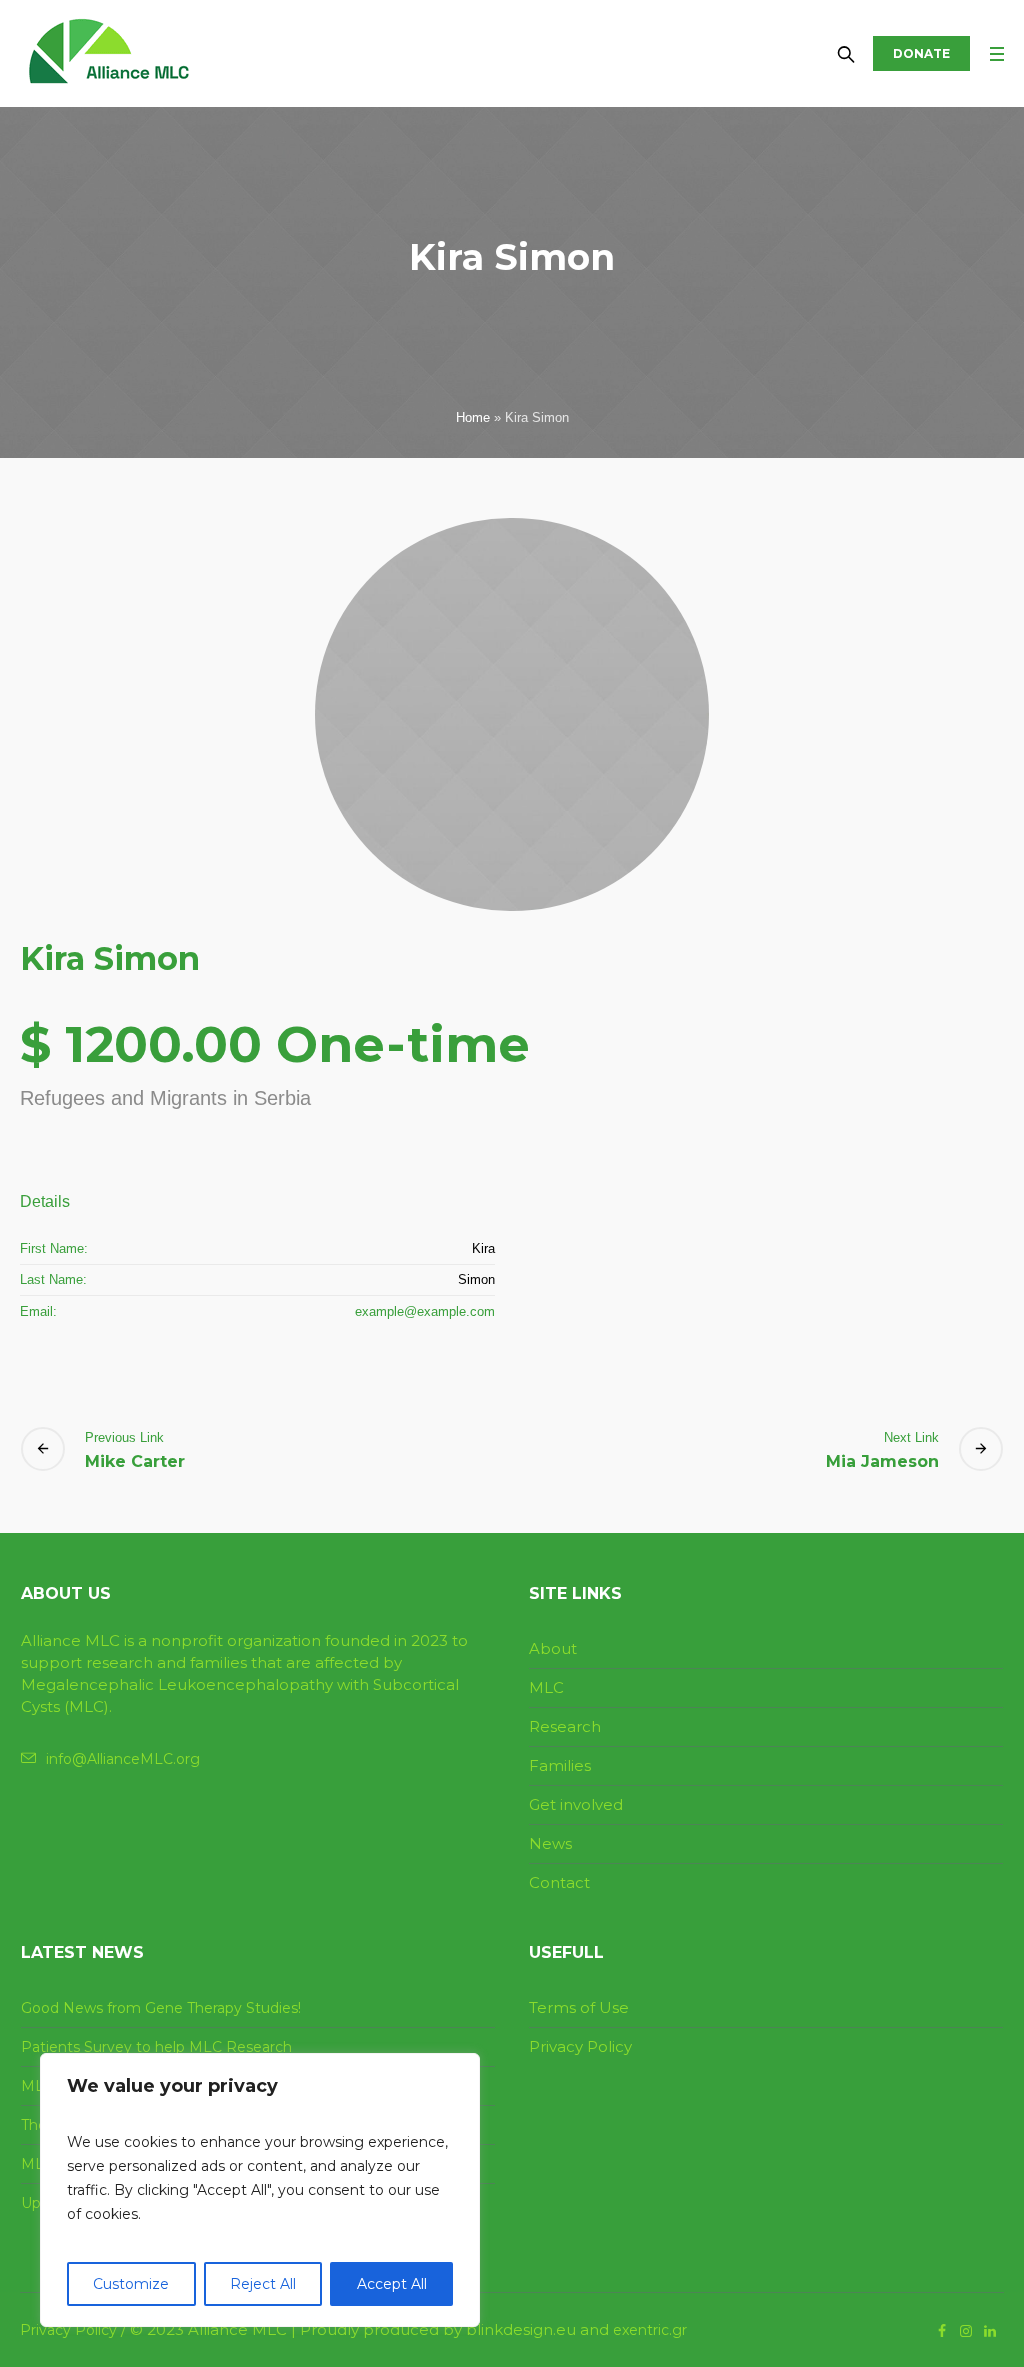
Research (565, 1726)
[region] (260, 2190)
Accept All (392, 2284)
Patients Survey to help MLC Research (156, 2047)
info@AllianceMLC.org (123, 1759)
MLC (546, 1687)
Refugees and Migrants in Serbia (165, 1098)
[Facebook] (942, 2331)
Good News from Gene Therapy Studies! (161, 2008)
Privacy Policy (580, 2046)
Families (560, 1765)
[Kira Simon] (512, 715)
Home (473, 417)
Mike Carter (135, 1461)
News (550, 1843)
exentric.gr (650, 2330)
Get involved (576, 1804)
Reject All (263, 2284)
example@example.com (425, 1311)
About (553, 1648)
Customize (131, 2284)
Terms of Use (579, 2007)
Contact (559, 1882)
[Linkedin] (990, 2331)
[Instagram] (966, 2331)
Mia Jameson (882, 1461)
